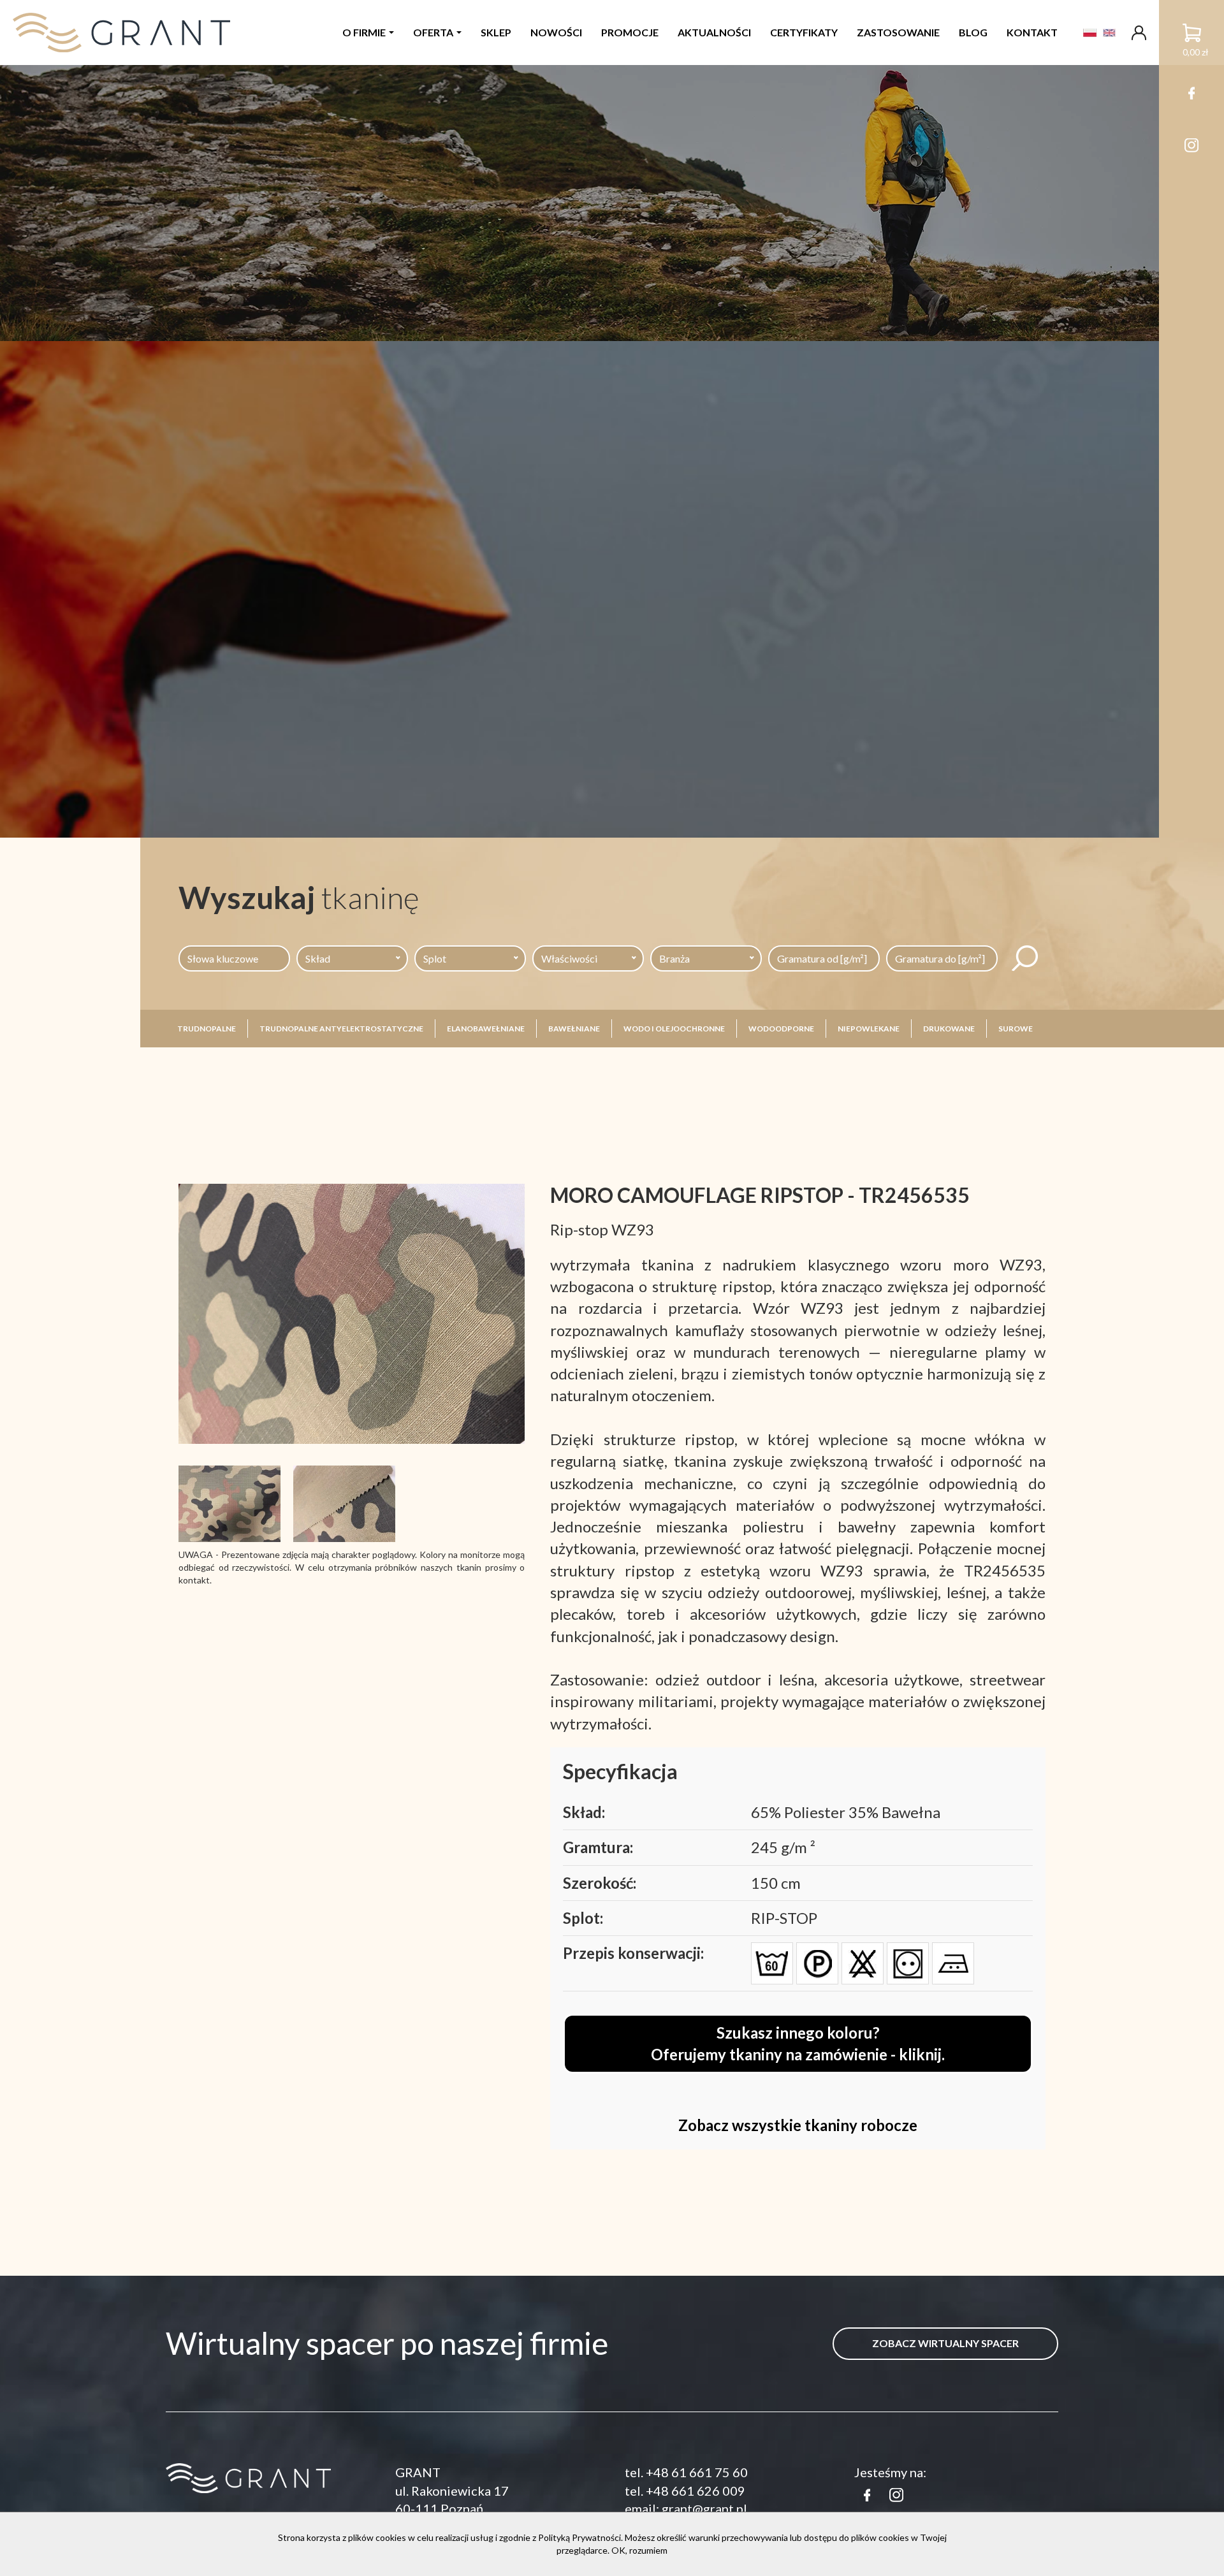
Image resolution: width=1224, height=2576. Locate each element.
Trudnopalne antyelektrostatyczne (341, 1029)
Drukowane (949, 1029)
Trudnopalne (207, 1029)
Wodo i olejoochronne (674, 1029)
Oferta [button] (433, 32)
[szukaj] (1025, 958)
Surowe (1016, 1029)
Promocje (630, 32)
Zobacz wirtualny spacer (945, 2343)
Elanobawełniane (486, 1029)
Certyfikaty (804, 32)
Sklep (496, 32)
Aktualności (714, 32)
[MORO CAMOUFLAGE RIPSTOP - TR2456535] (352, 1313)
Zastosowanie (898, 32)
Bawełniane (574, 1029)
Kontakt (1032, 32)
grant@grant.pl (704, 2508)
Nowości (556, 32)
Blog (973, 32)
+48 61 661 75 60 (697, 2472)
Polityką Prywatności (579, 2537)
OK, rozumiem (639, 2550)
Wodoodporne (781, 1029)
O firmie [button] (364, 32)
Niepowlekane (869, 1029)
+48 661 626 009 (696, 2491)
